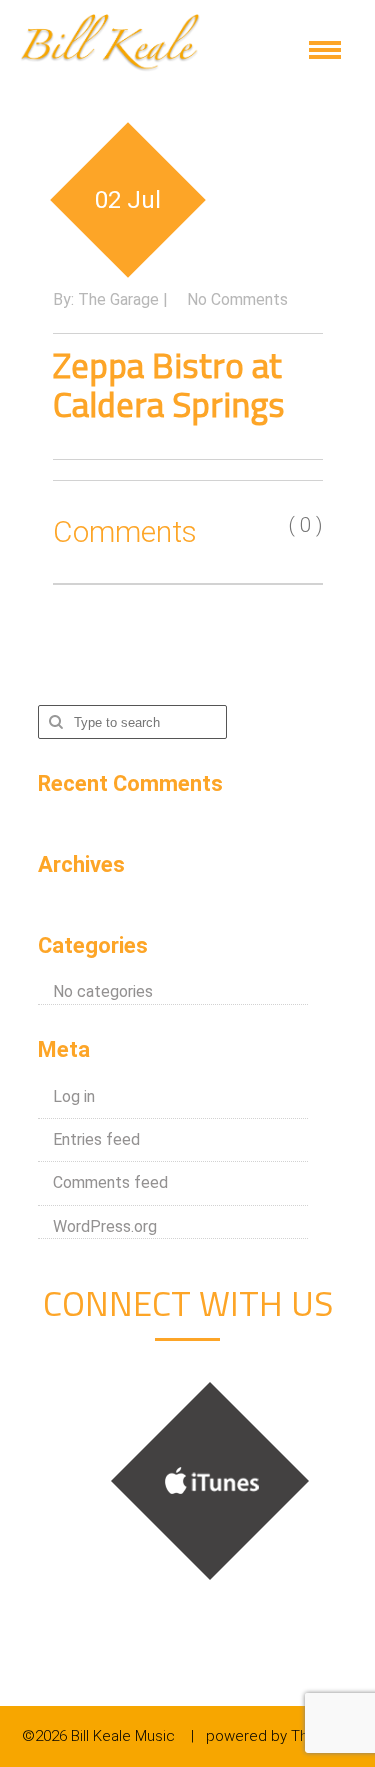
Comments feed (110, 1182)
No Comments (237, 299)
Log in (74, 1096)
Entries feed (96, 1139)
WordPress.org (105, 1226)
